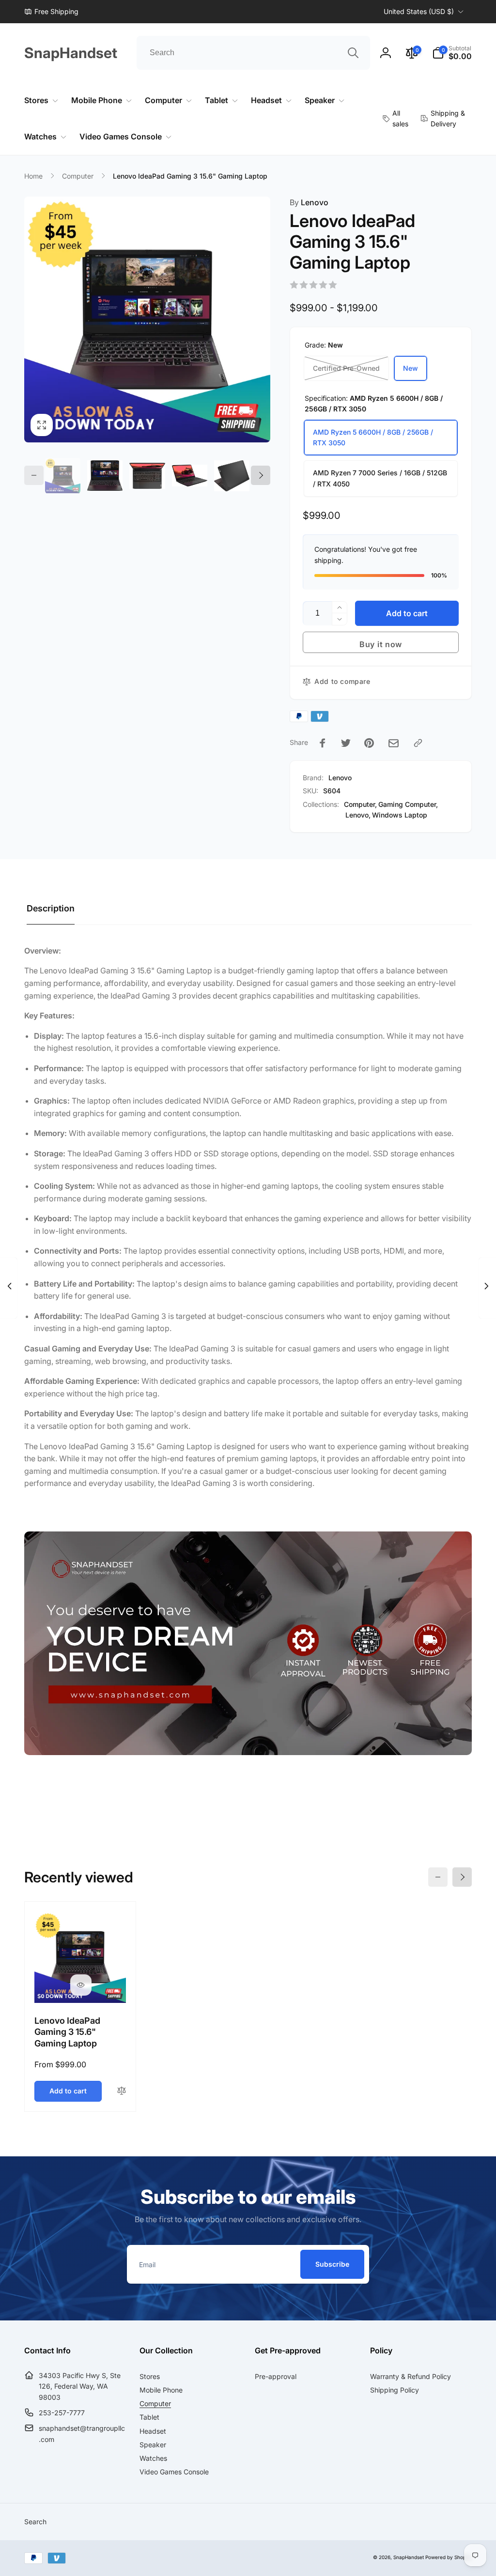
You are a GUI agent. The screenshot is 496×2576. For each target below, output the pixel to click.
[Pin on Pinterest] (369, 743)
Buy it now (381, 644)
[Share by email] (394, 743)
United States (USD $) (419, 11)
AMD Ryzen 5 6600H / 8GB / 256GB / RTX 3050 (373, 437)
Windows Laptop (400, 815)
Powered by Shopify (449, 2557)
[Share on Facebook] (323, 743)
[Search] (353, 53)
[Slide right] (261, 475)
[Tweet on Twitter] (346, 743)
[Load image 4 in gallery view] (190, 476)
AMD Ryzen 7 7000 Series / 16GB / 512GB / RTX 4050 (380, 478)
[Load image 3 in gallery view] (147, 476)
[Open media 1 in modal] (147, 319)
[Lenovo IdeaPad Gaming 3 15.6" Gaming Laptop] (81, 1985)
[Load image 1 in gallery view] (63, 476)
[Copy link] (418, 743)
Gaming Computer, (408, 804)
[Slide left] (34, 475)
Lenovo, (358, 815)
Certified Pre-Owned (346, 368)
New (411, 368)
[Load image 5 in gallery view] (232, 476)
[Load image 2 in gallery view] (105, 476)
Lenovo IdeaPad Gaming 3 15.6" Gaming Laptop (67, 2032)
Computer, (360, 804)
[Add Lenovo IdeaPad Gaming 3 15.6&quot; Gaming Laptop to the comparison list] (122, 2091)
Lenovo (309, 202)
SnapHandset (409, 2557)
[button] (452, 53)
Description (51, 908)
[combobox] (253, 53)
